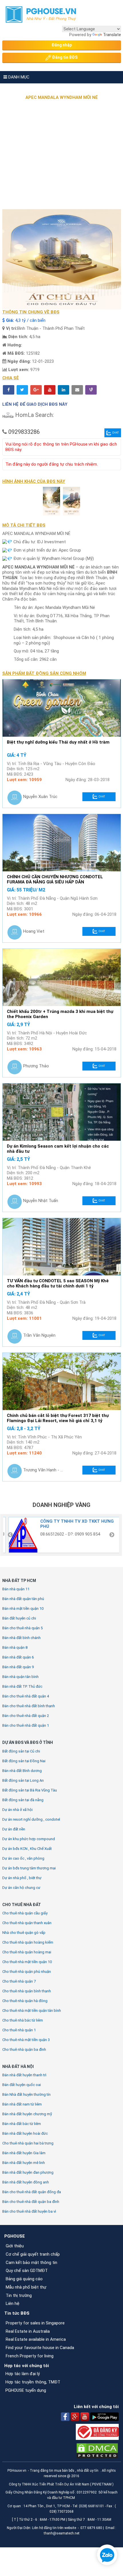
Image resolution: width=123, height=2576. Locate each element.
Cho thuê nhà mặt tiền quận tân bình (32, 2011)
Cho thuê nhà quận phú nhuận (27, 1972)
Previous (10, 1535)
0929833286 (24, 432)
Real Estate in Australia (28, 2331)
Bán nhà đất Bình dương (22, 1771)
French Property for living (30, 2356)
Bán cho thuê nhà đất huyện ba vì (29, 2211)
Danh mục (18, 77)
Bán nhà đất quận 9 (18, 1667)
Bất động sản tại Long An (23, 1780)
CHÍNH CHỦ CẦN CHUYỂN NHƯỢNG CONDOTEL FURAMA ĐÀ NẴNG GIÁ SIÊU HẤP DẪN (55, 880)
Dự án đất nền (14, 1829)
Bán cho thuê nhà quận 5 (22, 1628)
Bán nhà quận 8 (15, 1647)
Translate (112, 35)
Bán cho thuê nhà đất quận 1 (26, 1725)
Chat (116, 433)
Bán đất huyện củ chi (19, 1618)
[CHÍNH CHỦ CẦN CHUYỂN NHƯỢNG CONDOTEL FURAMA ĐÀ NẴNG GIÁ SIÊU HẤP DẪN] (62, 843)
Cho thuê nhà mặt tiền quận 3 (26, 2040)
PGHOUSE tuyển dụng (26, 2390)
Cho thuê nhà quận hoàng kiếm (28, 1942)
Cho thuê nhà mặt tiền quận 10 (27, 1962)
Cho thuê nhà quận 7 (19, 1981)
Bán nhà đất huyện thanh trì (24, 2075)
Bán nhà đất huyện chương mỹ (27, 2114)
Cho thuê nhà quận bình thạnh (27, 1991)
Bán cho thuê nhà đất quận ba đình (31, 2202)
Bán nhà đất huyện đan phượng (28, 2172)
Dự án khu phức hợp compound (29, 1839)
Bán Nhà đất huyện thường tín (26, 2094)
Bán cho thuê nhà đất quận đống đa (32, 2192)
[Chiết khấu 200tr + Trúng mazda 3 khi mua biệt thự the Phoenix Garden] (62, 977)
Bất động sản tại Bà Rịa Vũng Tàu (30, 1790)
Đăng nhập (62, 45)
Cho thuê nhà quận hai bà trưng (28, 2143)
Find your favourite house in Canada (40, 2348)
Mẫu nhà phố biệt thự (26, 2287)
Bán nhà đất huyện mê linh (24, 2163)
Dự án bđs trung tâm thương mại (29, 1868)
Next (112, 1535)
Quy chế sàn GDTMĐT (27, 2271)
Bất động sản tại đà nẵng (23, 1800)
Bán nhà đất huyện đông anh (26, 2182)
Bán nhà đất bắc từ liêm (22, 2124)
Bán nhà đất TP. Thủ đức (22, 1686)
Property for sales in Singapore (35, 2323)
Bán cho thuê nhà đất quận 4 (26, 1696)
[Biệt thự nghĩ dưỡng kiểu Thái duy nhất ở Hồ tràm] (62, 708)
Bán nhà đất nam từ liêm (22, 2104)
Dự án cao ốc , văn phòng (23, 1858)
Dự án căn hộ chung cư (21, 1888)
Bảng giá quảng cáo (24, 2279)
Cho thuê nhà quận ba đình (24, 2049)
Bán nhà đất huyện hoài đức (25, 2133)
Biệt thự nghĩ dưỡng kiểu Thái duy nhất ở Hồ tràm (58, 742)
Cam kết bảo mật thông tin (31, 2263)
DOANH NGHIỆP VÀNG (61, 1505)
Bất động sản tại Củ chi (21, 1751)
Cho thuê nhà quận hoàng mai (27, 1952)
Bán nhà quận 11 (16, 1589)
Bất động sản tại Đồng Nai (24, 1761)
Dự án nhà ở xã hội (17, 1810)
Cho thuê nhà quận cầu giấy (25, 1913)
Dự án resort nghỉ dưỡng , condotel (31, 1819)
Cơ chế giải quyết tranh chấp (33, 2254)
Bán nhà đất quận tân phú (23, 1599)
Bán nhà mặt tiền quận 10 (23, 1608)
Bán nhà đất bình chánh (21, 1638)
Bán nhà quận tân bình (20, 1677)
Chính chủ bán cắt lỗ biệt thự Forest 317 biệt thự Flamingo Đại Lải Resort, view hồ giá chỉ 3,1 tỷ (58, 1418)
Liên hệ (13, 2303)
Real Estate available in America (36, 2339)
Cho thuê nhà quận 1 (19, 2030)
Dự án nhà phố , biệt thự (22, 1878)
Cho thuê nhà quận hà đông (25, 2001)
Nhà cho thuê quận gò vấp (24, 1933)
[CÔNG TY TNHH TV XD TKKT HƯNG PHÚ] (21, 1535)
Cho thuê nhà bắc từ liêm (23, 2020)
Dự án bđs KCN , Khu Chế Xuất (27, 1849)
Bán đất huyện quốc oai (22, 2085)
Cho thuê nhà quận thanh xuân (27, 1923)
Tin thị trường (19, 2295)
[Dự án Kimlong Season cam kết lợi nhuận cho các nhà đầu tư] (62, 1112)
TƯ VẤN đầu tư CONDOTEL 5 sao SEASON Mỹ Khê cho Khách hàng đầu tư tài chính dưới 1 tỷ (58, 1284)
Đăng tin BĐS (64, 57)
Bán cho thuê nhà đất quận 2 (26, 1716)
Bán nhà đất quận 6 (18, 1657)
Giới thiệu (15, 2246)
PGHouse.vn (17, 2471)
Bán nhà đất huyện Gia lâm (24, 2153)
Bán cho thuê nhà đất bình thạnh (29, 1706)
